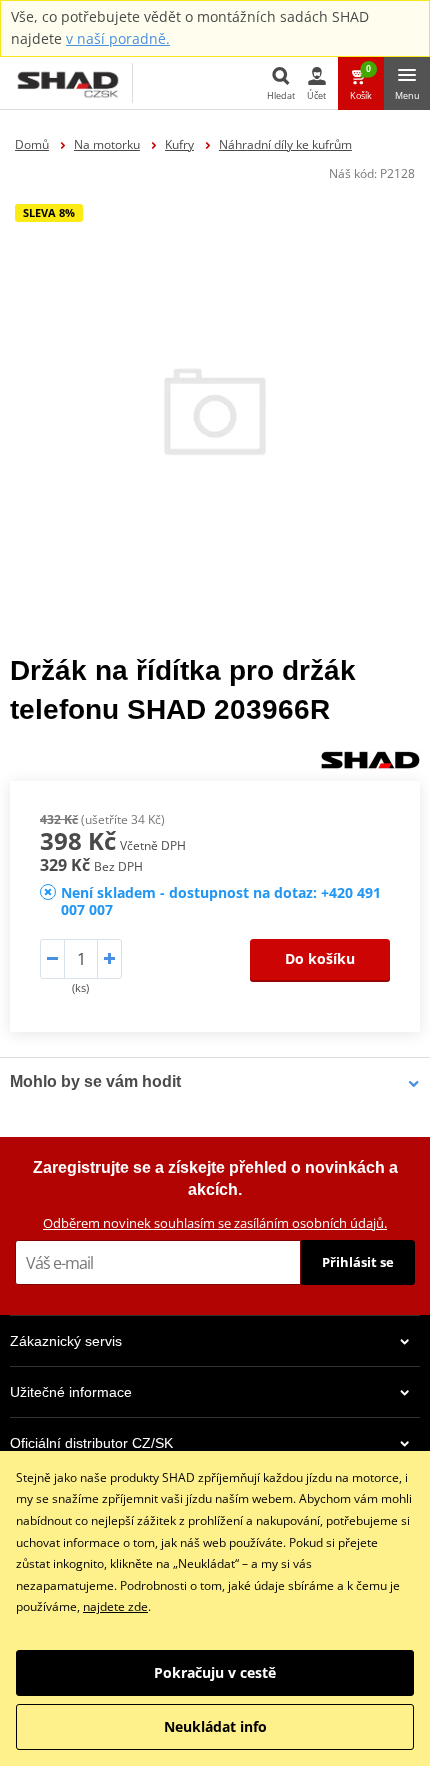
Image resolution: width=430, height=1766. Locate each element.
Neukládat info (215, 1726)
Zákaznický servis (66, 1341)
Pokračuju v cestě (215, 1672)
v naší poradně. (118, 38)
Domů (32, 144)
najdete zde (115, 1606)
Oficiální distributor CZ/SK (91, 1443)
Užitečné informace (71, 1392)
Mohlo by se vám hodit (95, 1081)
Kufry (179, 144)
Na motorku (107, 144)
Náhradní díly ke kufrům (285, 144)
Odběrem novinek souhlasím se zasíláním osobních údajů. (215, 1223)
